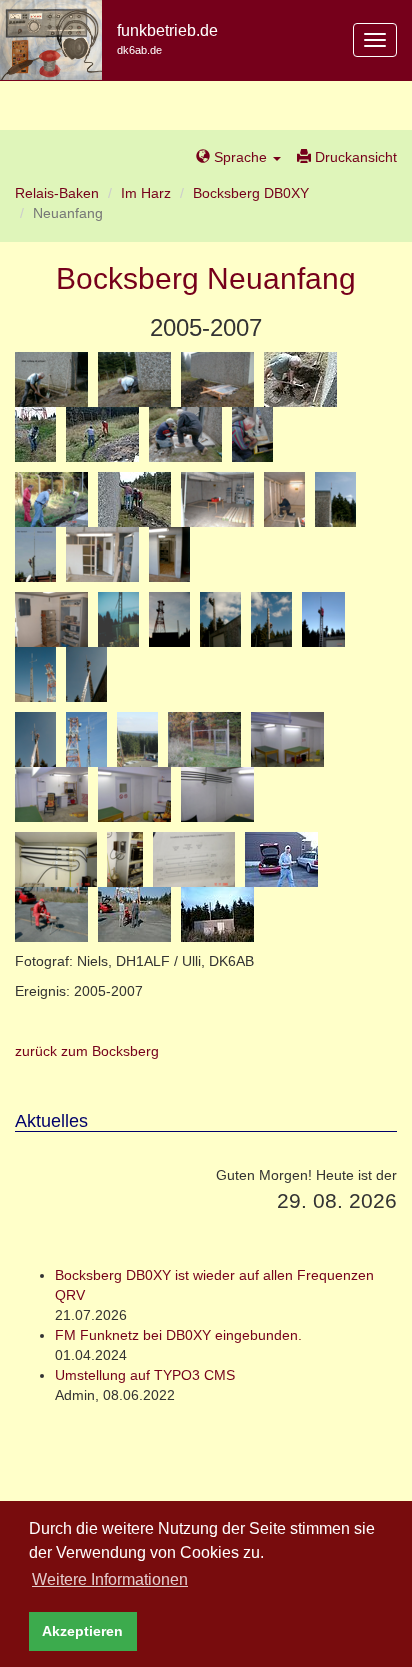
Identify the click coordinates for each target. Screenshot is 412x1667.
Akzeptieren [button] (82, 1631)
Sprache (240, 157)
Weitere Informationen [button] (110, 1579)
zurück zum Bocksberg (87, 1051)
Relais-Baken (57, 193)
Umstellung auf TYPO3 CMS (145, 1375)
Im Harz (146, 193)
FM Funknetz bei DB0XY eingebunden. (178, 1335)
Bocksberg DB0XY (251, 193)
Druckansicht (354, 157)
